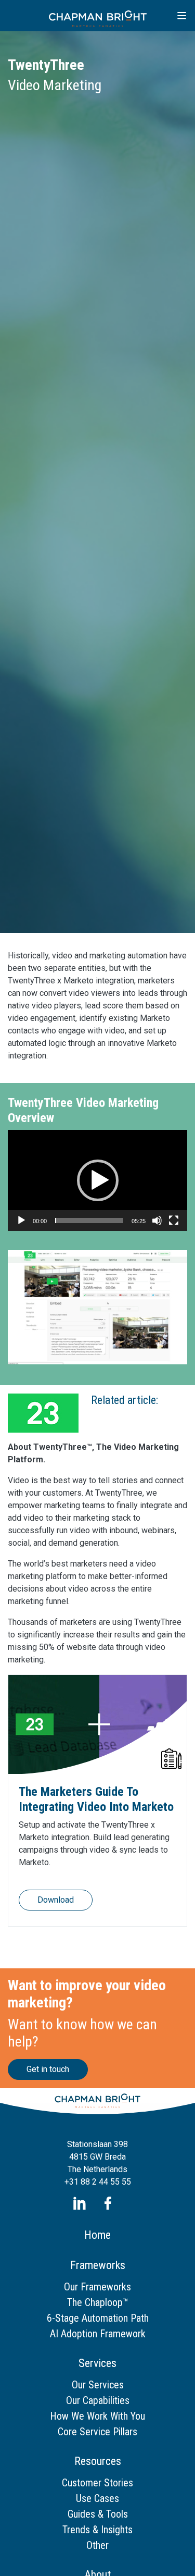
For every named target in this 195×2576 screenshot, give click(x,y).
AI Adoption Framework (98, 2334)
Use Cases (97, 2498)
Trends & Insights (97, 2530)
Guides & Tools (98, 2514)
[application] (97, 1180)
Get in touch (48, 2069)
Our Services (98, 2385)
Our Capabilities (98, 2400)
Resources (98, 2461)
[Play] (21, 1221)
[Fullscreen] (174, 1221)
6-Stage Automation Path (98, 2318)
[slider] (89, 1221)
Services (97, 2363)
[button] (98, 1180)
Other (97, 2545)
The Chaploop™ (98, 2302)
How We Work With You (97, 2416)
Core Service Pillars (97, 2432)
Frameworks (98, 2265)
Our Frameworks (97, 2287)
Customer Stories (97, 2483)
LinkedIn (79, 2203)
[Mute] (157, 1221)
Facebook (108, 2203)
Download (56, 1900)
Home (97, 2235)
